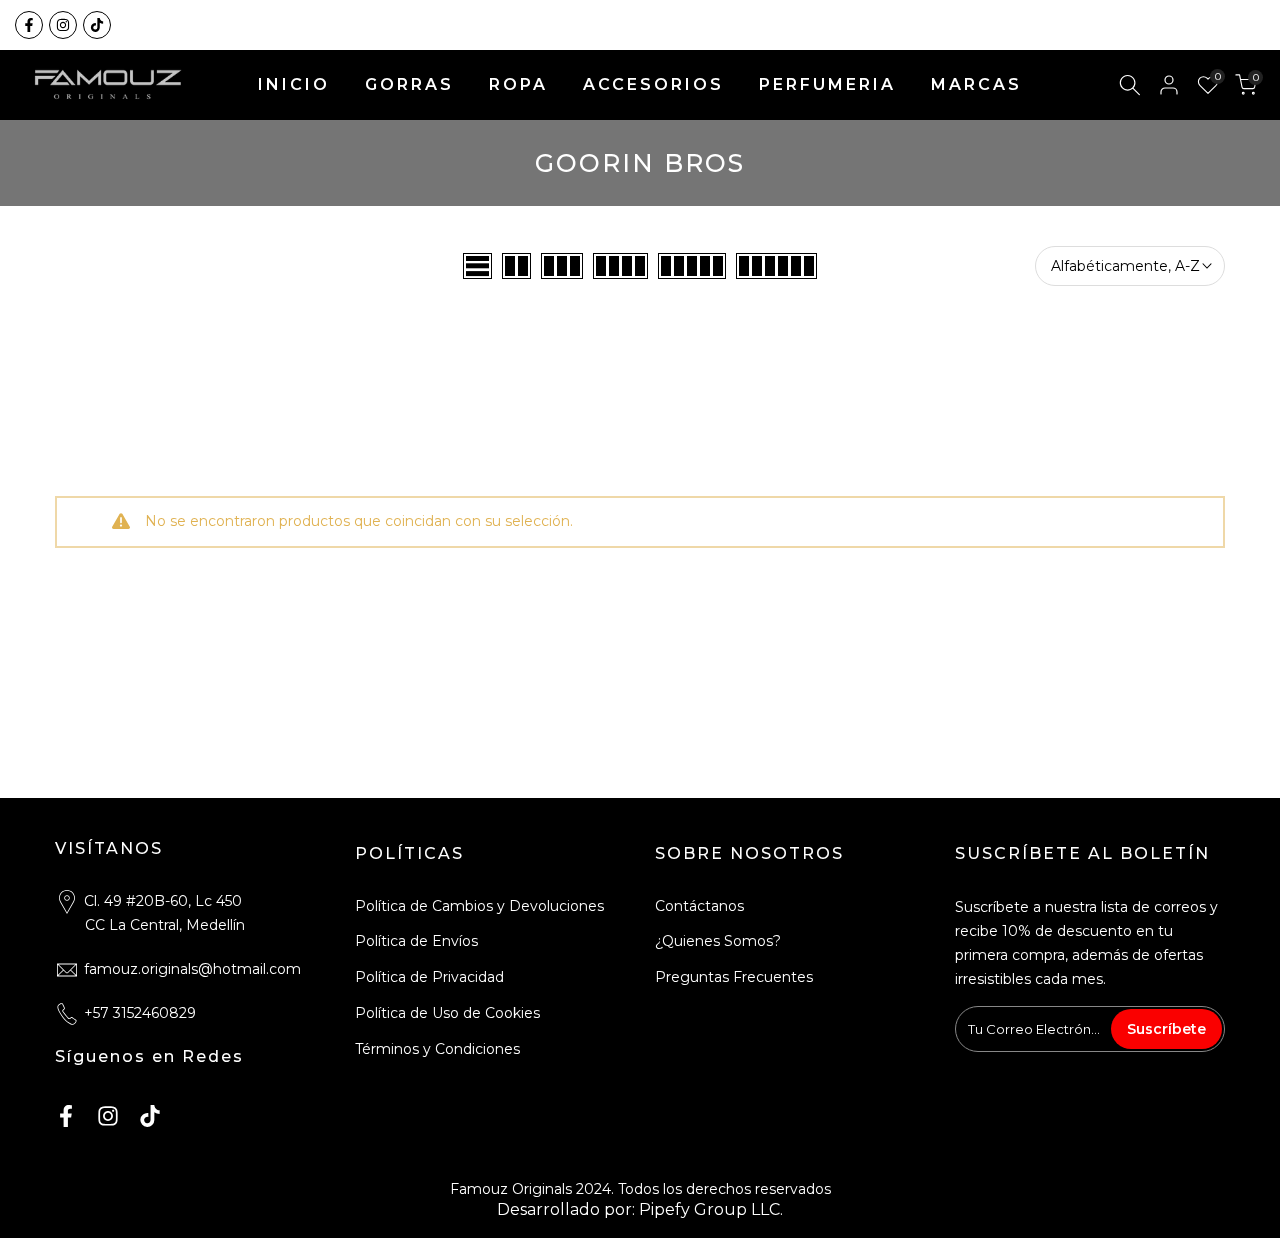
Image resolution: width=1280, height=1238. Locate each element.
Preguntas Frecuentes (734, 977)
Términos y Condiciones (437, 1049)
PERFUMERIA (827, 84)
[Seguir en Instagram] (63, 25)
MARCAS (976, 84)
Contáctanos (699, 906)
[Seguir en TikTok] (97, 25)
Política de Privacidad (429, 977)
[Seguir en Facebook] (29, 25)
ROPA (518, 84)
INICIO (294, 84)
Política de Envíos (416, 941)
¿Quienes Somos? (718, 941)
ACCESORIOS (653, 84)
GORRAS (409, 84)
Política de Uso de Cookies (447, 1013)
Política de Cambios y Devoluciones (479, 906)
